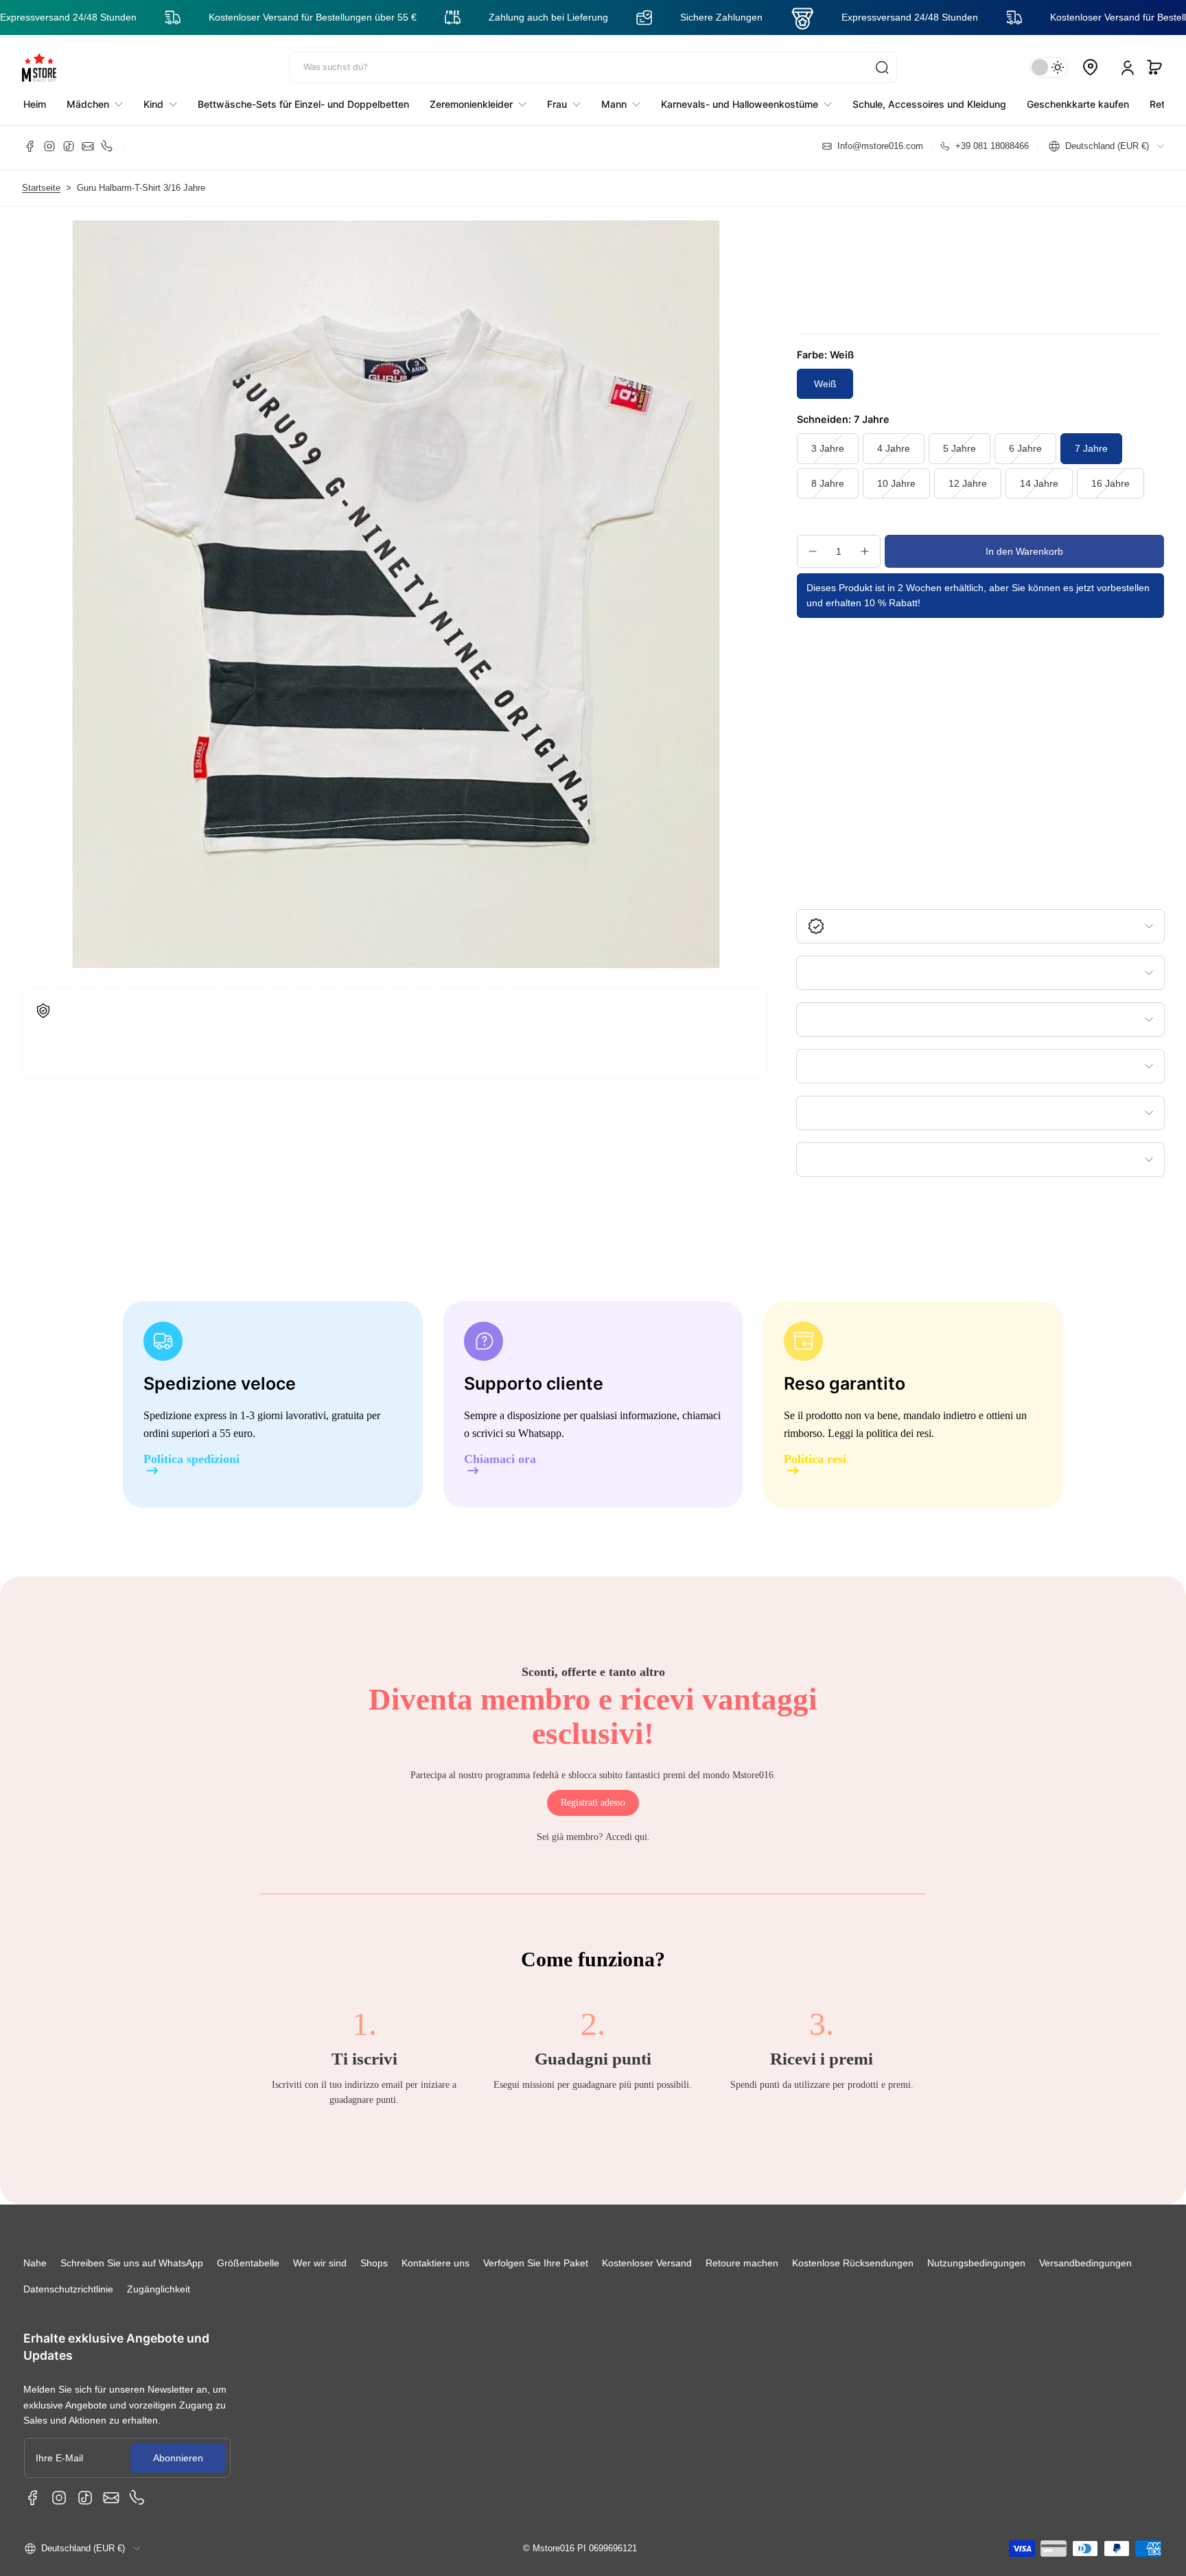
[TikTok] (69, 146)
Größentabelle (248, 2263)
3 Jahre (828, 448)
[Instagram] (49, 146)
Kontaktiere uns (435, 2263)
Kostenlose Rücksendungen (853, 2263)
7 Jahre (1091, 448)
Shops (374, 2263)
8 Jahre (828, 483)
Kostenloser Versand (647, 2263)
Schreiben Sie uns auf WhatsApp (132, 2263)
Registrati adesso (593, 1803)
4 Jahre (894, 448)
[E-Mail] (88, 146)
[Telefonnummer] (107, 146)
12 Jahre (968, 483)
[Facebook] (30, 146)
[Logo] (39, 67)
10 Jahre (896, 483)
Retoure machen (742, 2263)
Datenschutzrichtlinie (68, 2289)
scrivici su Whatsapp (517, 1433)
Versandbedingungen (1085, 2263)
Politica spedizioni (191, 1459)
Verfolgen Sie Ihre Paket (536, 2263)
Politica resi (815, 1459)
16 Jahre (1111, 483)
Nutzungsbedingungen (976, 2263)
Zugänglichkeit (159, 2289)
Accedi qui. (628, 1837)
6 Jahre (1025, 448)
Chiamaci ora (500, 1459)
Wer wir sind (320, 2263)
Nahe (35, 2263)
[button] (1154, 67)
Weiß (825, 384)
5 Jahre (960, 448)
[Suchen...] (882, 67)
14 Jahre (1039, 483)
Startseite (41, 188)
